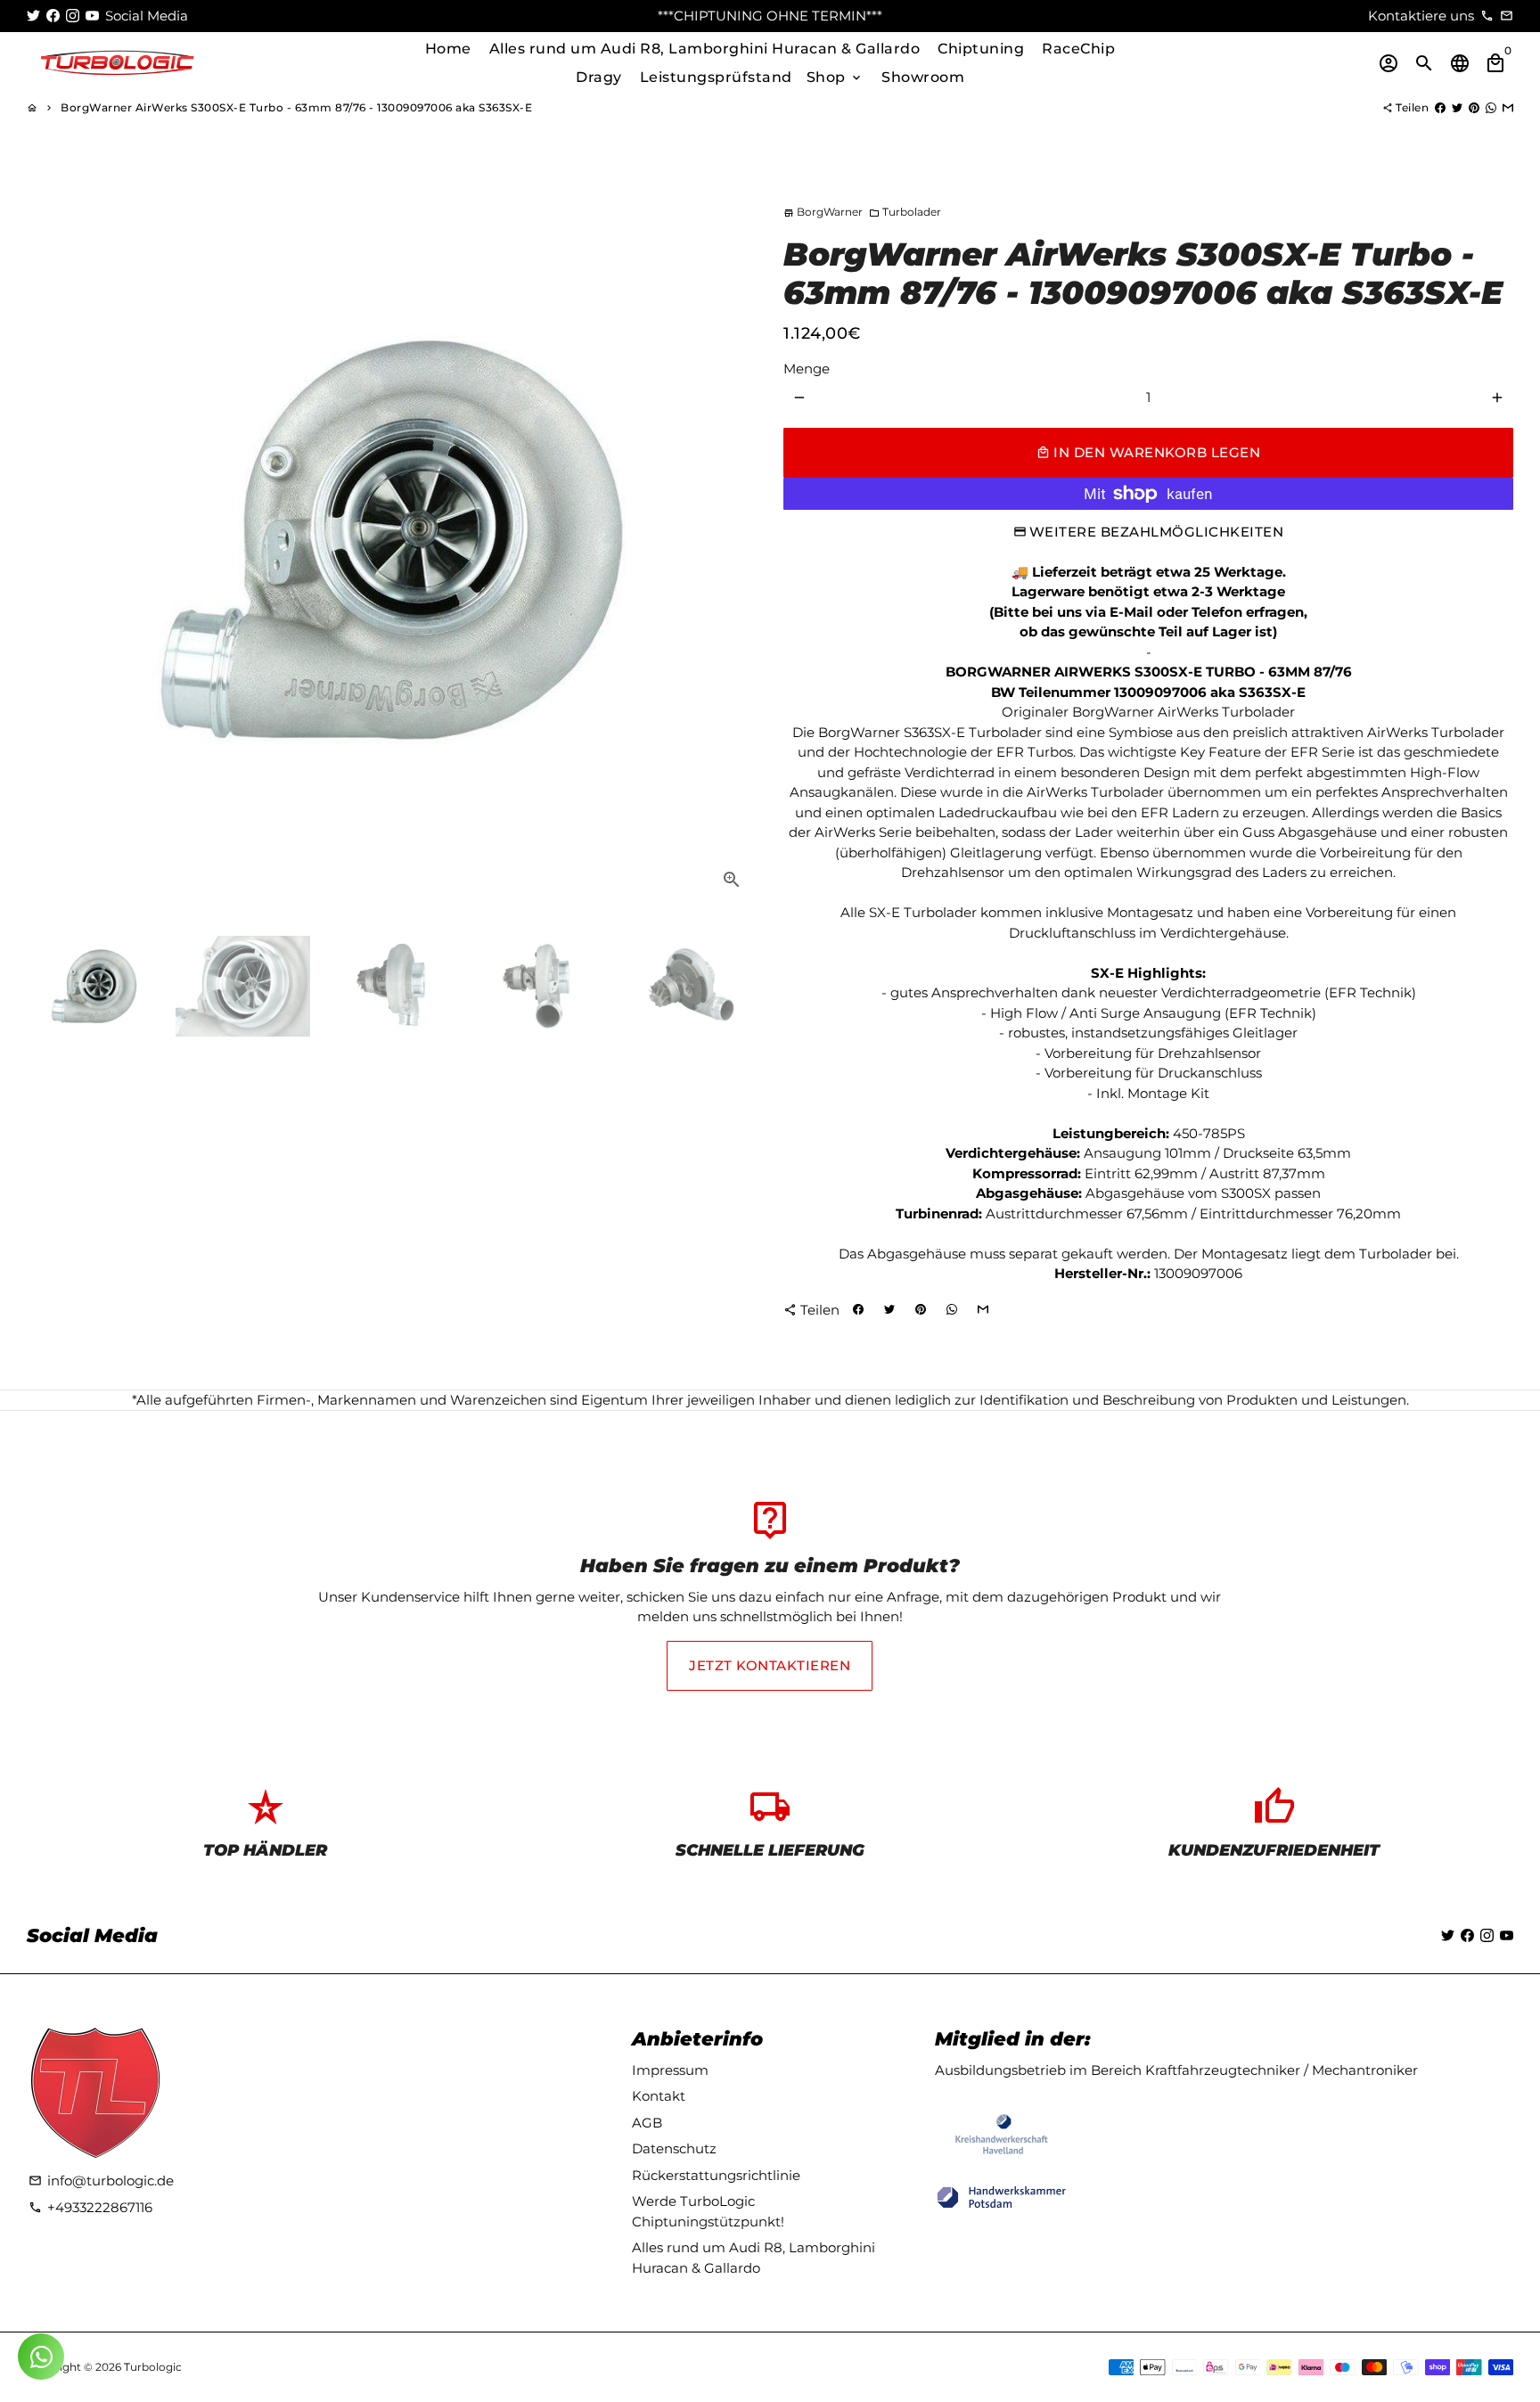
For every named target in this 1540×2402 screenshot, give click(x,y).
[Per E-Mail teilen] (1508, 107)
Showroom (923, 77)
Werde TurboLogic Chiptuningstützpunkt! (708, 2211)
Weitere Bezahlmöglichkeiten (1157, 532)
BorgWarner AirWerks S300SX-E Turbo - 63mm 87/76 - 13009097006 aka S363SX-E (296, 107)
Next (733, 540)
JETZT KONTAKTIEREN (770, 1665)
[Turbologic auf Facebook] (53, 16)
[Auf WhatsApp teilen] (1491, 107)
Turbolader (905, 212)
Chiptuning (981, 49)
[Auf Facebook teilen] (1440, 107)
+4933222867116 (90, 2207)
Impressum (670, 2070)
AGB (647, 2123)
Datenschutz (674, 2148)
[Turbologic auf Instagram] (73, 16)
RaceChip (1078, 49)
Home (448, 49)
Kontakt (659, 2096)
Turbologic (153, 2367)
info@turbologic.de (101, 2181)
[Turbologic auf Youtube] (92, 16)
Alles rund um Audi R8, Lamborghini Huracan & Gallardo (705, 49)
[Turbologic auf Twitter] (33, 16)
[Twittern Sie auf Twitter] (1457, 107)
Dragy (599, 77)
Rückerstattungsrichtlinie (716, 2175)
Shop (836, 77)
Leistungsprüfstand (716, 77)
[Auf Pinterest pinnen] (1474, 107)
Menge (807, 369)
